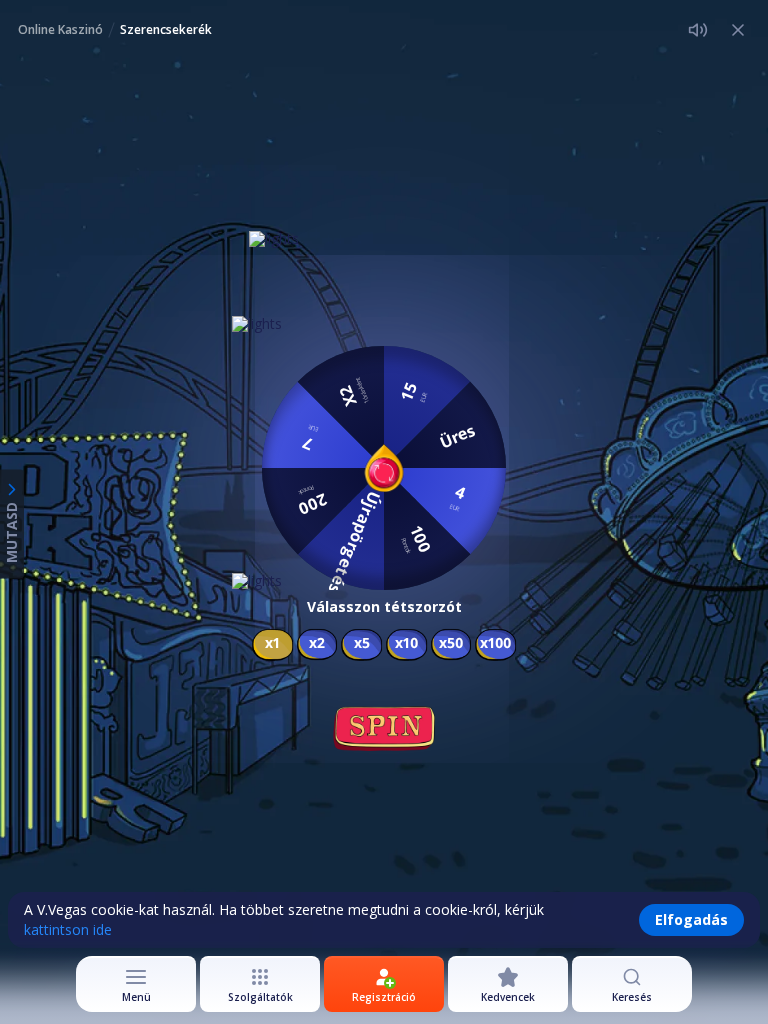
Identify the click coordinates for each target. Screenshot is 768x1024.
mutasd (11, 532)
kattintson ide (68, 929)
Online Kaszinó (60, 30)
